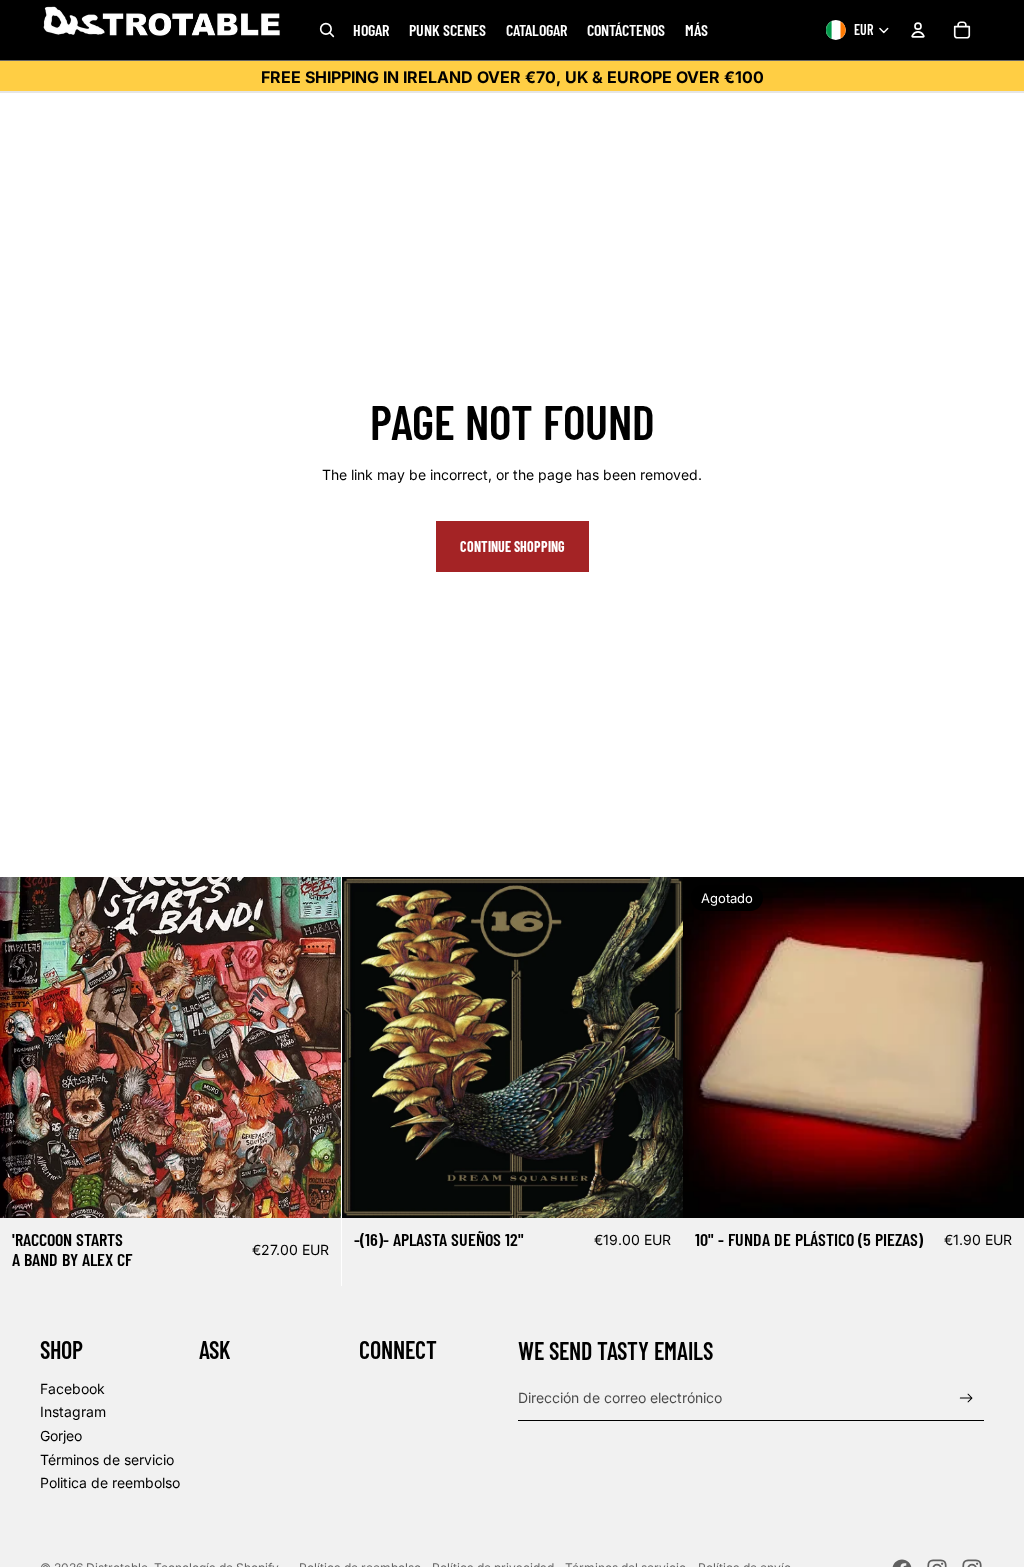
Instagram (73, 1411)
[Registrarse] (966, 1398)
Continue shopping (512, 546)
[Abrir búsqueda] (327, 30)
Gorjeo (61, 1435)
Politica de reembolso (110, 1482)
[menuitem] (696, 30)
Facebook (72, 1388)
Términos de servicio (107, 1459)
